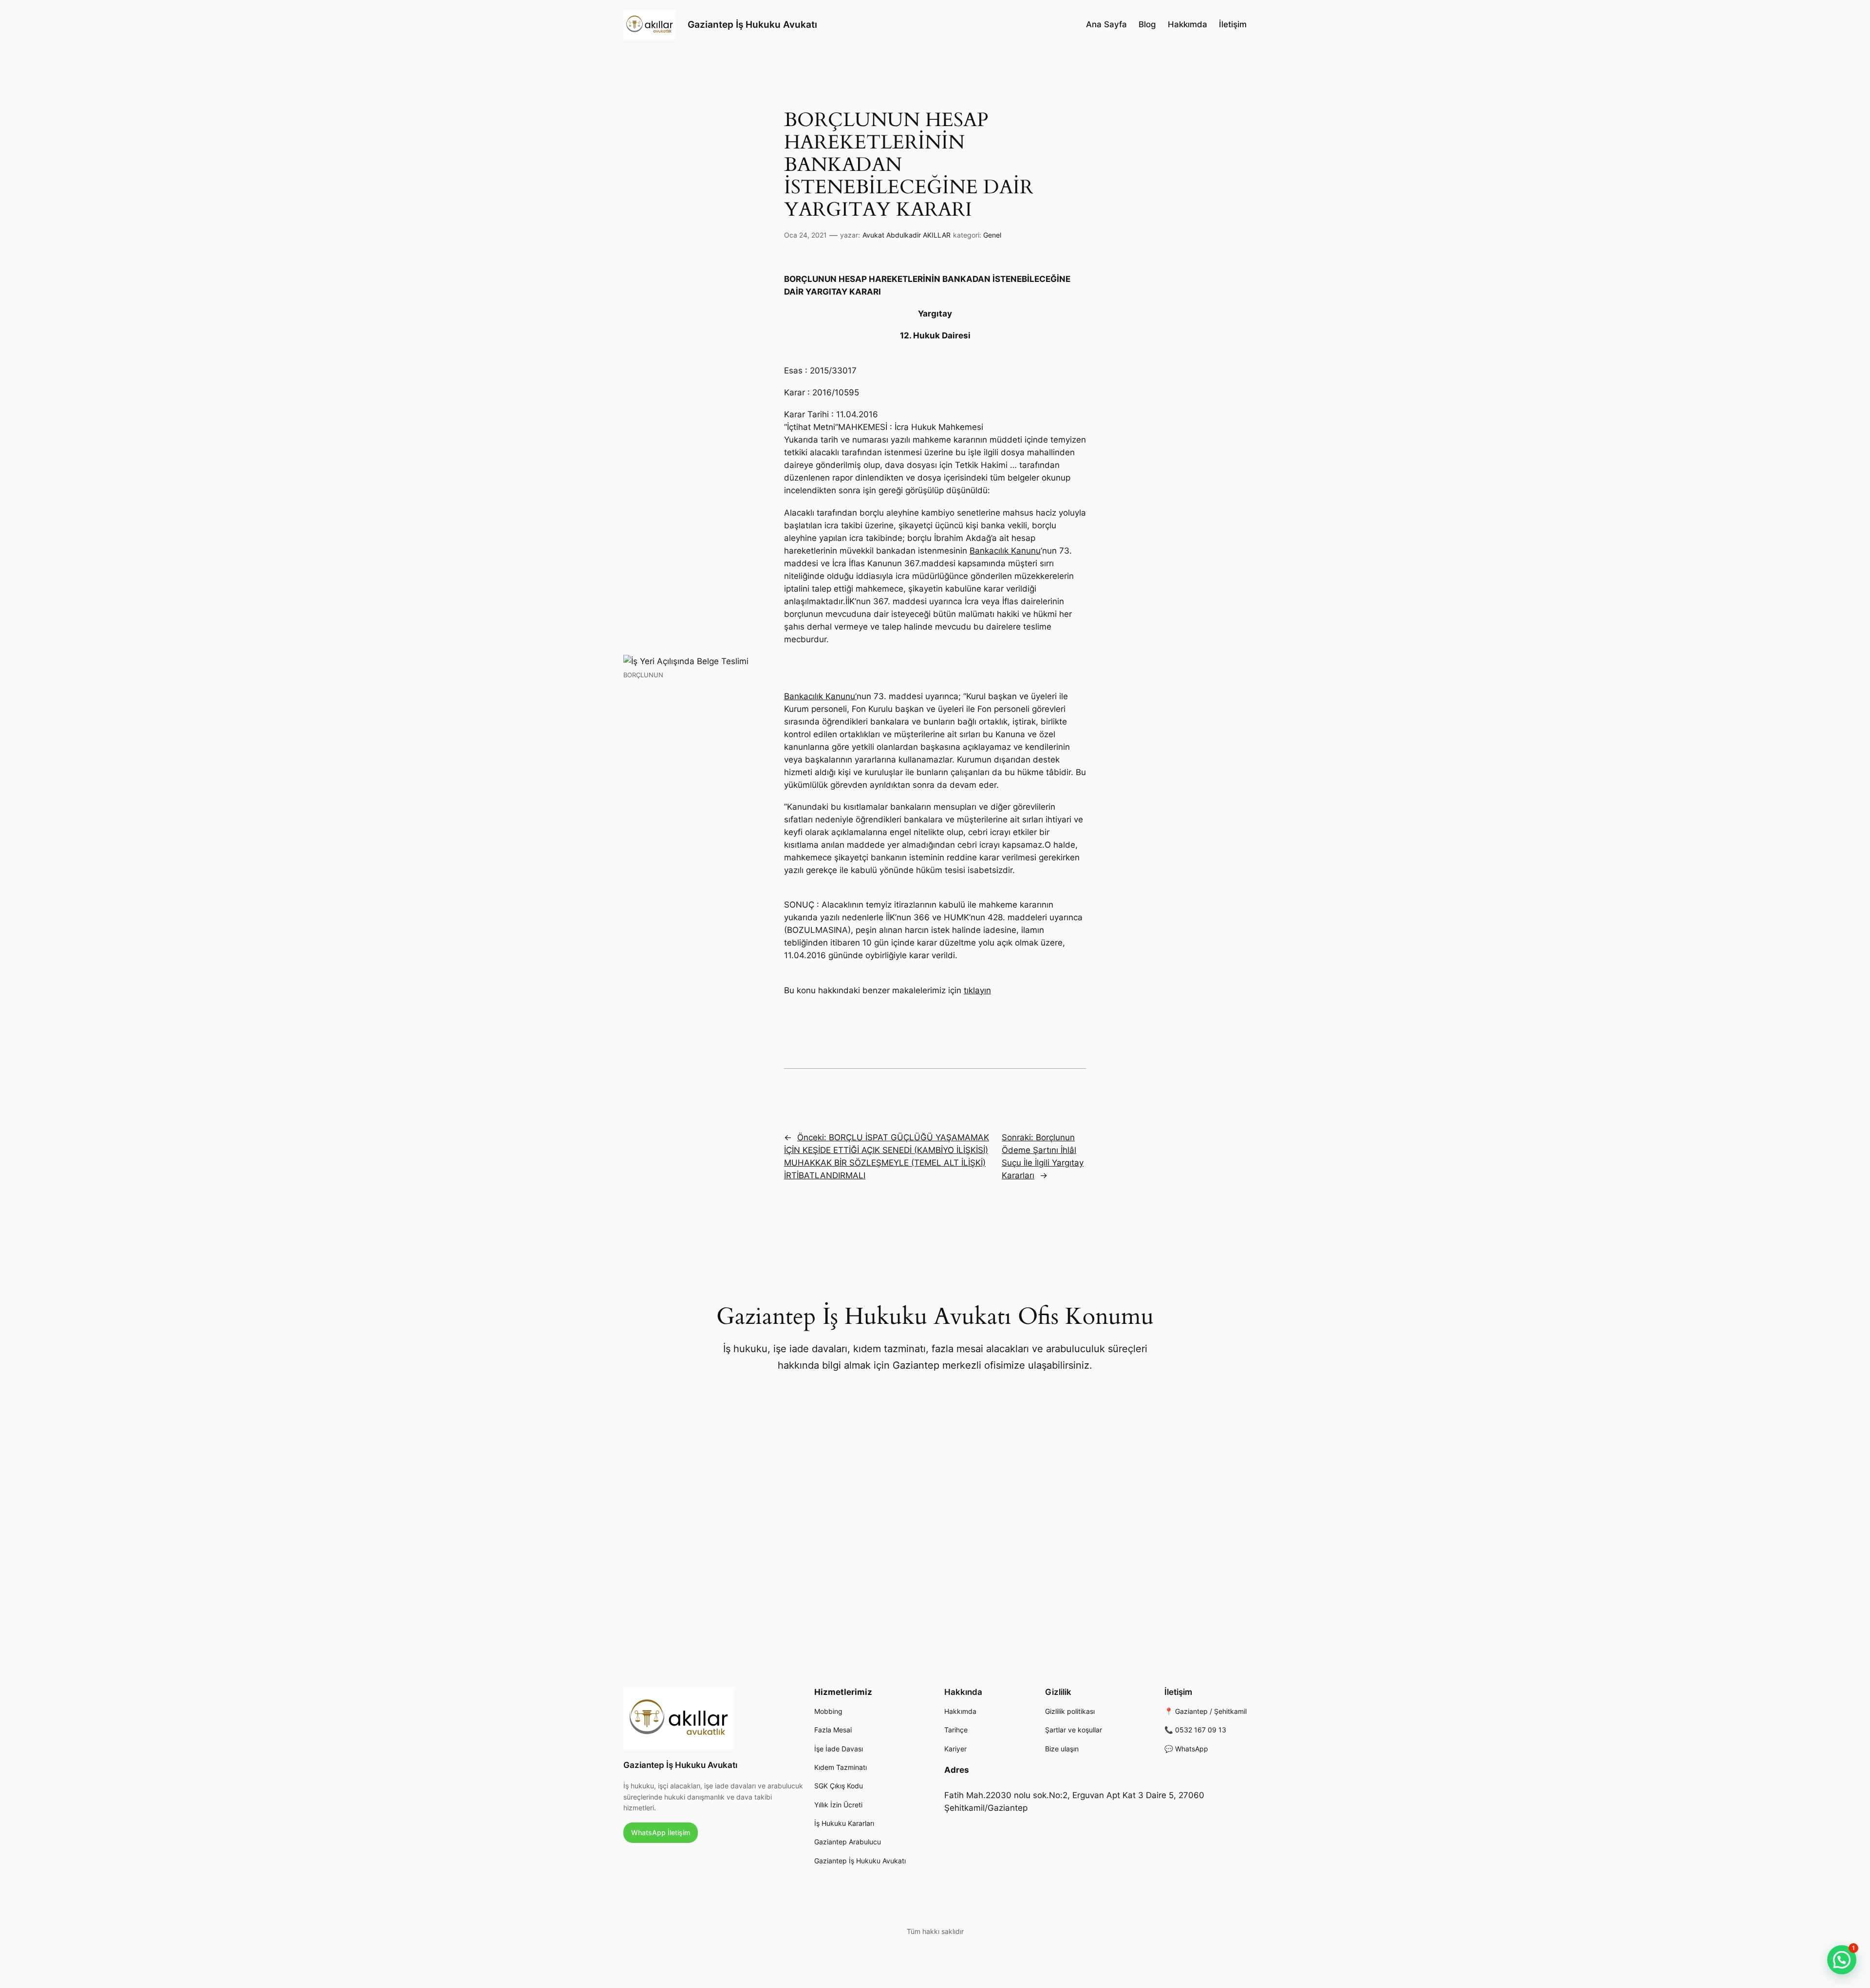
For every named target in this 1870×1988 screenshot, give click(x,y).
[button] (1842, 1960)
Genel (992, 235)
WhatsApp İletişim (661, 1832)
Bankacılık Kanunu (1005, 551)
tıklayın (977, 990)
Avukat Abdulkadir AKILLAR (907, 235)
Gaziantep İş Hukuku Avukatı (752, 24)
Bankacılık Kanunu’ (820, 696)
